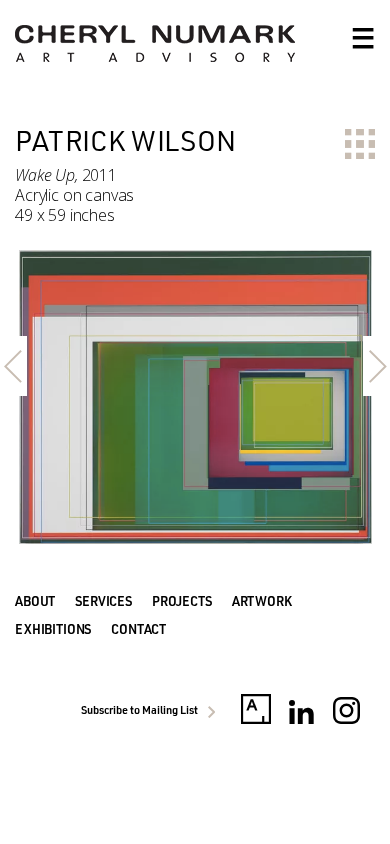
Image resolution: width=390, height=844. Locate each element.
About (35, 601)
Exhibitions (53, 629)
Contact (138, 629)
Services (103, 601)
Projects (182, 601)
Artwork (262, 601)
